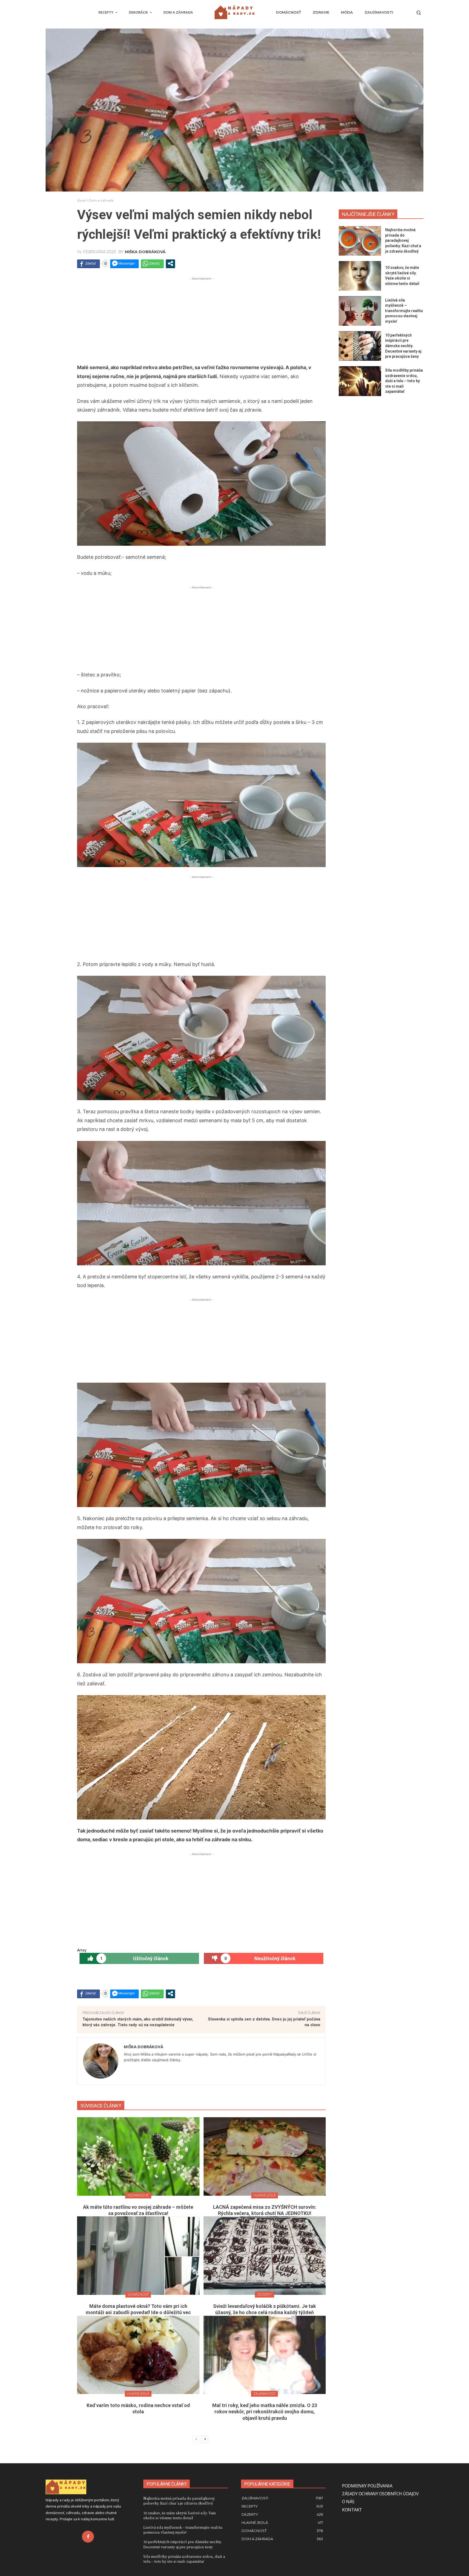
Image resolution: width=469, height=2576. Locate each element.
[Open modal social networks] (170, 263)
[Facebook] (88, 2537)
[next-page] (205, 2439)
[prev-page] (196, 2439)
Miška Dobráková (145, 252)
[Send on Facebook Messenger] (124, 263)
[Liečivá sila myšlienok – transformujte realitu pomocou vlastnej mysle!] (360, 311)
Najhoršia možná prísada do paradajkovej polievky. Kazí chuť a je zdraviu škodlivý (403, 240)
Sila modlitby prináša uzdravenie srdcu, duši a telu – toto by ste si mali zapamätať (404, 381)
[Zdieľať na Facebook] (88, 263)
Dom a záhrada (101, 200)
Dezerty (264, 2294)
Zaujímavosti (264, 2394)
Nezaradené (138, 2195)
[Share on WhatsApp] (152, 263)
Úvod (81, 200)
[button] (419, 12)
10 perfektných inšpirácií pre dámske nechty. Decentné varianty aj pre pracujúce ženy (403, 346)
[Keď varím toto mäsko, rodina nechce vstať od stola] (138, 2355)
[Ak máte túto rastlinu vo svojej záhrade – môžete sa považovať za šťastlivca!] (138, 2156)
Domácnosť (138, 2294)
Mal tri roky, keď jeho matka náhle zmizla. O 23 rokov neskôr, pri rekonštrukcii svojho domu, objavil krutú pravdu (265, 2412)
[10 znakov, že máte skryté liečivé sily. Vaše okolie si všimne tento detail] (360, 276)
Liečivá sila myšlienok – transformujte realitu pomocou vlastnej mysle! (404, 311)
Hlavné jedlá (265, 2195)
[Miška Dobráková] (101, 2061)
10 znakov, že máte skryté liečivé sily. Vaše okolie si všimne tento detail (180, 2515)
